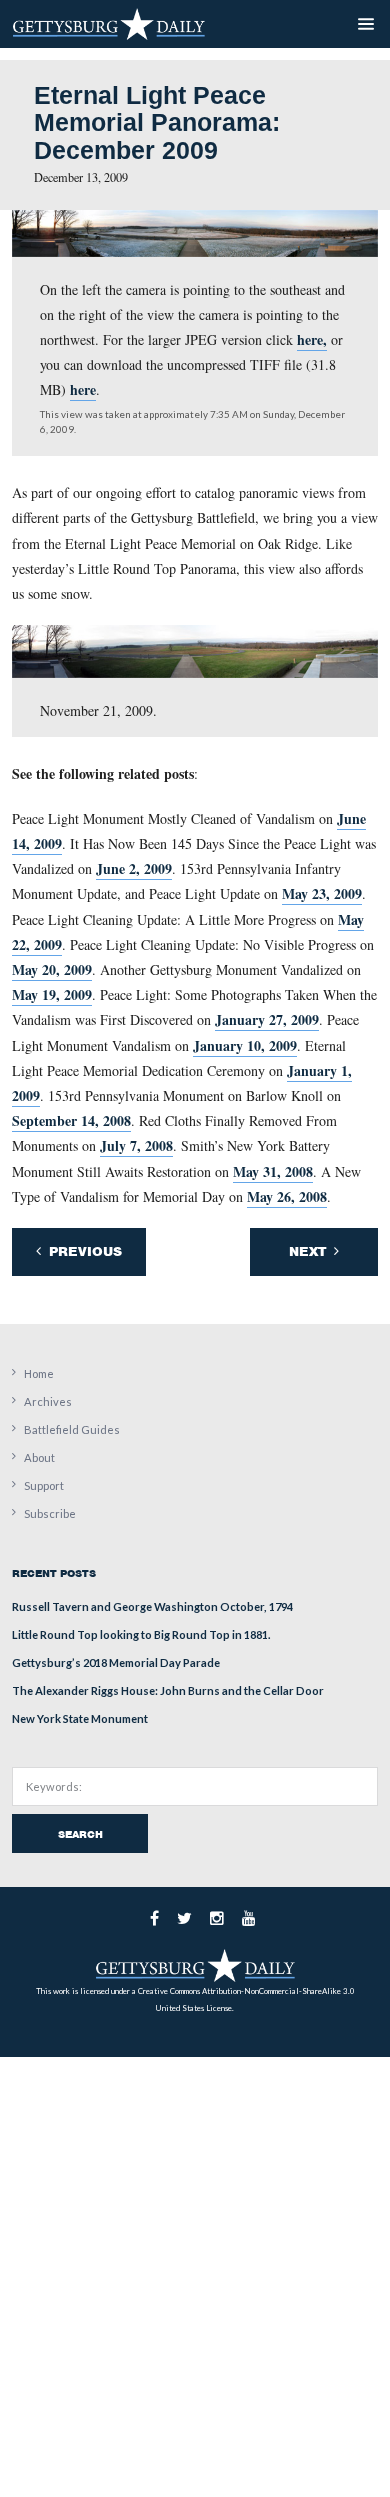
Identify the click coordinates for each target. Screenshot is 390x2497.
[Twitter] (184, 1918)
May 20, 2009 (52, 969)
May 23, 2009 (322, 893)
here (83, 389)
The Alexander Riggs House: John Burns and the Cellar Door (168, 1690)
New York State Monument (80, 1718)
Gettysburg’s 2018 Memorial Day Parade (116, 1662)
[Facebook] (154, 1918)
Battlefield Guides (72, 1429)
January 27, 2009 (267, 1019)
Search (80, 1834)
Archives (48, 1401)
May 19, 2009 (52, 994)
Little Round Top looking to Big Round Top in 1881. (141, 1634)
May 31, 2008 (273, 1171)
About (39, 1457)
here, (312, 339)
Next (309, 1251)
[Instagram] (217, 1918)
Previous (83, 1251)
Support (44, 1485)
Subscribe (50, 1513)
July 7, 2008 (136, 1145)
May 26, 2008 (287, 1196)
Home (39, 1373)
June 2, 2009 (134, 868)
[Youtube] (249, 1918)
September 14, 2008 (71, 1120)
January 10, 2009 (245, 1045)
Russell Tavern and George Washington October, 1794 (152, 1606)
